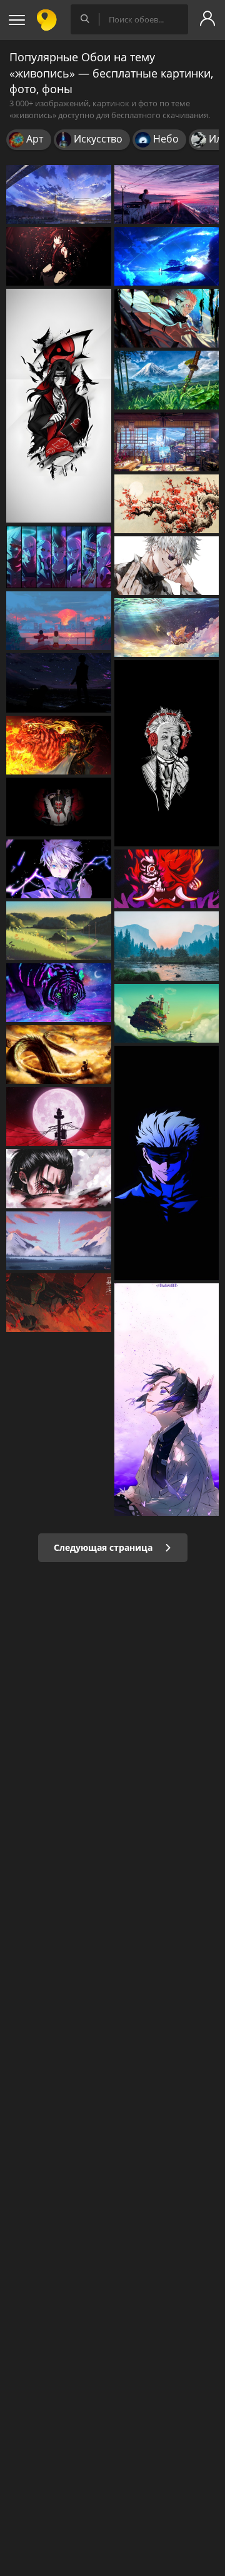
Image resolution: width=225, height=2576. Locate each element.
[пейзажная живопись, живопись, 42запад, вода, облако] (167, 946)
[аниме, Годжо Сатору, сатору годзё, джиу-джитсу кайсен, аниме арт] (167, 566)
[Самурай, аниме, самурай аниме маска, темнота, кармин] (59, 807)
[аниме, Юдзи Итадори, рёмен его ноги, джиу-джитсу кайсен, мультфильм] (167, 318)
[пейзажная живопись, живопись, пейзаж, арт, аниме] (59, 931)
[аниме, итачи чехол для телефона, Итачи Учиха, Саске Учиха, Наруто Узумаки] (59, 406)
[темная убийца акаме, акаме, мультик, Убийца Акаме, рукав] (59, 256)
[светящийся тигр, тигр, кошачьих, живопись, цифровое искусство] (59, 993)
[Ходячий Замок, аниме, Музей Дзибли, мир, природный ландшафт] (167, 1013)
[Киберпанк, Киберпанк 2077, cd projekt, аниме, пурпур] (59, 557)
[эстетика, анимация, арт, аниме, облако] (59, 621)
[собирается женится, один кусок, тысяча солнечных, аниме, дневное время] (167, 628)
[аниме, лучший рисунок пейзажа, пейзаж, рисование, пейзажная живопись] (59, 1241)
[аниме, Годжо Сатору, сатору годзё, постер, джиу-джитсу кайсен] (59, 869)
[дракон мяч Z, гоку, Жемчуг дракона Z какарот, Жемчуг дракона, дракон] (59, 1055)
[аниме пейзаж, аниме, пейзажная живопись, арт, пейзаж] (167, 194)
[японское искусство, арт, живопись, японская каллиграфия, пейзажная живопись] (167, 504)
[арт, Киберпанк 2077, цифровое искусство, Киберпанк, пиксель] (167, 879)
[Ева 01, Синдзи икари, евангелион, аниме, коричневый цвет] (59, 1303)
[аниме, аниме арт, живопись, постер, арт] (167, 380)
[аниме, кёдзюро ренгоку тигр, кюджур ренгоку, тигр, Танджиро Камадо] (59, 745)
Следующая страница (104, 1547)
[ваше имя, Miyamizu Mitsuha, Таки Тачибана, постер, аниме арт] (167, 256)
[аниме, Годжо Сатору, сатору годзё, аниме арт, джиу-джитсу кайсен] (167, 1163)
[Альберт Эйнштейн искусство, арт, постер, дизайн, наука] (167, 753)
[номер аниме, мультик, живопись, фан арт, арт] (167, 442)
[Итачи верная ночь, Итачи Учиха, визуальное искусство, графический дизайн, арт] (59, 1116)
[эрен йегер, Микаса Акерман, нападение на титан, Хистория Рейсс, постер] (59, 1178)
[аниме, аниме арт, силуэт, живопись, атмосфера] (59, 683)
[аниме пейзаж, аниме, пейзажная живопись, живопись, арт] (59, 194)
